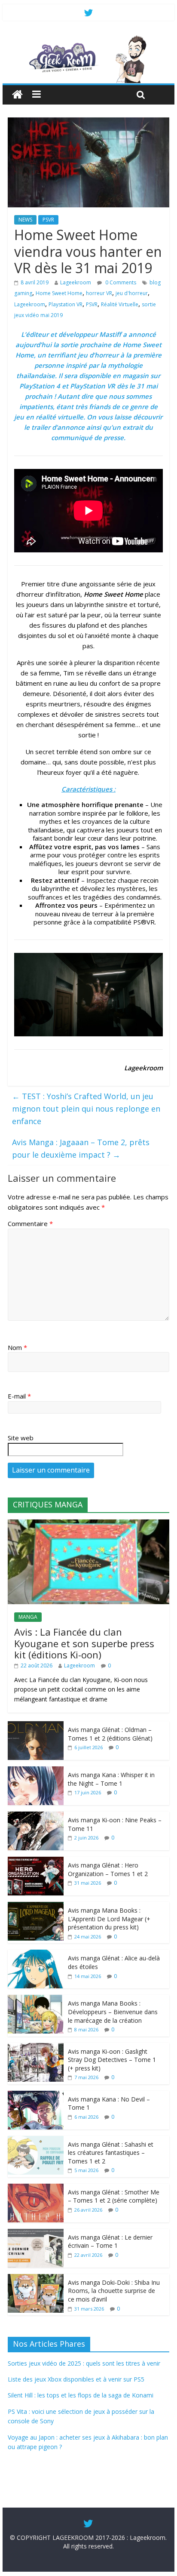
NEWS (25, 220)
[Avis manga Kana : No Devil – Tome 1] (36, 2095)
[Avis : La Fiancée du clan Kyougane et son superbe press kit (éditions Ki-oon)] (88, 1524)
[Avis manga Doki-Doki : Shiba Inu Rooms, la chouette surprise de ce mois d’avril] (36, 2279)
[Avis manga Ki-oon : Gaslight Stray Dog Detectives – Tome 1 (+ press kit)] (36, 2048)
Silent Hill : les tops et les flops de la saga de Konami (81, 2395)
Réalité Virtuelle (120, 304)
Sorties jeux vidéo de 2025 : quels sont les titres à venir (84, 2363)
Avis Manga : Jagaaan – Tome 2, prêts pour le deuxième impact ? (81, 1148)
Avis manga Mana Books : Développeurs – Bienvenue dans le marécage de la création (113, 2012)
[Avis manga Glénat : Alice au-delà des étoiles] (36, 1954)
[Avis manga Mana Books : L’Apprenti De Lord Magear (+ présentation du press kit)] (36, 1906)
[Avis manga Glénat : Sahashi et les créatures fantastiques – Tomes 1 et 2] (36, 2140)
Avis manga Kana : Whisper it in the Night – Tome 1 (111, 1779)
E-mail (19, 1396)
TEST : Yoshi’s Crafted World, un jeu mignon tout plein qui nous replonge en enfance (86, 1109)
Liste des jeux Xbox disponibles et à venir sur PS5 (76, 2379)
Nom (17, 1347)
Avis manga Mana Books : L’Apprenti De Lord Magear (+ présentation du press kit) (109, 1919)
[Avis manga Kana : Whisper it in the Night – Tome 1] (36, 1771)
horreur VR (99, 293)
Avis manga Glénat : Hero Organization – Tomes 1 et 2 (108, 1869)
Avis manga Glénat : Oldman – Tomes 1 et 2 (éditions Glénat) (110, 1734)
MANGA (28, 1617)
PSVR (48, 220)
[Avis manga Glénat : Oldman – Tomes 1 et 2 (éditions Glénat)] (36, 1726)
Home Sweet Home (59, 293)
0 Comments (120, 282)
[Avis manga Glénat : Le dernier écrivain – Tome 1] (36, 2233)
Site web (21, 1438)
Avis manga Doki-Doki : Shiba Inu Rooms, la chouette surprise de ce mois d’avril (114, 2291)
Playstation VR (66, 304)
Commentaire (30, 1223)
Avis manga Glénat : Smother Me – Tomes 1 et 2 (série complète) (114, 2196)
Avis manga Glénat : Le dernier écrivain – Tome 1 (110, 2242)
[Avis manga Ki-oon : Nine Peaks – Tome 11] (36, 1816)
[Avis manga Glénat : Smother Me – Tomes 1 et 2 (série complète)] (36, 2188)
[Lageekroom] (88, 39)
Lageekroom (76, 282)
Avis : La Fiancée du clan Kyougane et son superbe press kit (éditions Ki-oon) (84, 1643)
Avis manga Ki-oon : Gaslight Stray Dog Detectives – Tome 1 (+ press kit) (112, 2060)
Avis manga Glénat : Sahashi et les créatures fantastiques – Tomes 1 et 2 (111, 2153)
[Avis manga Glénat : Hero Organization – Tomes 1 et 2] (36, 1861)
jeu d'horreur (132, 293)
